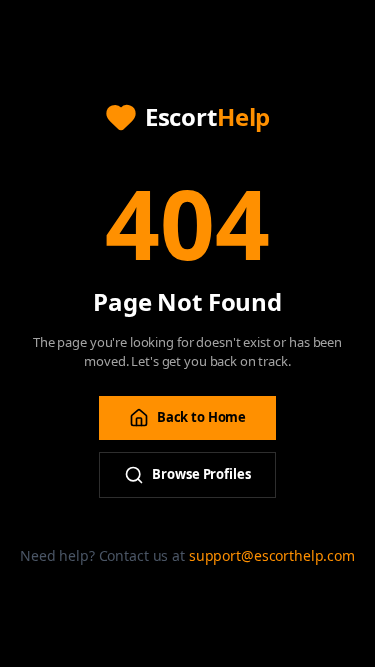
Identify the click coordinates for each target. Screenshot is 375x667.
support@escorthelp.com (272, 555)
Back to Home (201, 417)
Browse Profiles (201, 474)
